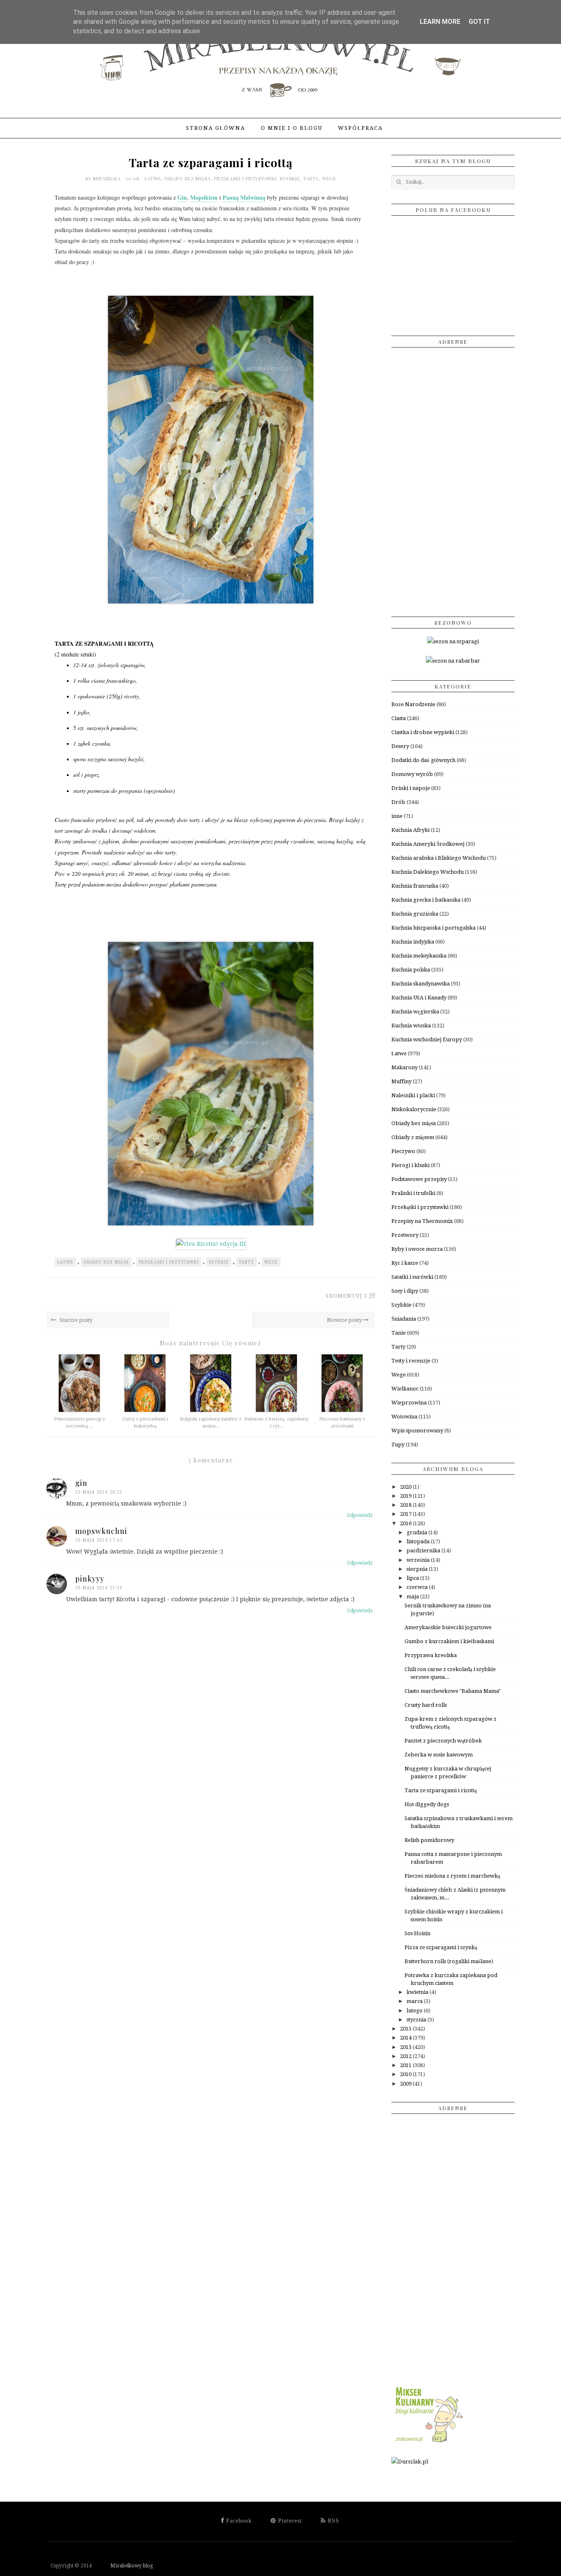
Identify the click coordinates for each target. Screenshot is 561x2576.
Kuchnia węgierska (415, 1012)
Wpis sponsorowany (417, 1431)
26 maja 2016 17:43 (99, 1540)
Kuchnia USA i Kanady (419, 998)
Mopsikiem (204, 197)
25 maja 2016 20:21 (99, 1492)
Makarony (405, 1067)
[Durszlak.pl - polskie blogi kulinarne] (410, 2462)
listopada (419, 1541)
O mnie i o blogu (292, 128)
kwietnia (418, 1992)
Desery (400, 746)
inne (397, 816)
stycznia (417, 2020)
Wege (329, 178)
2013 (406, 2047)
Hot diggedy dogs (427, 1804)
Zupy (398, 1445)
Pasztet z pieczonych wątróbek (443, 1741)
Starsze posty (75, 1320)
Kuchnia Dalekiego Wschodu (428, 872)
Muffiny (401, 1081)
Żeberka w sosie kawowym (439, 1755)
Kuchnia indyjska (413, 942)
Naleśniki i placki (413, 1095)
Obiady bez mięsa (187, 178)
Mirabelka (108, 178)
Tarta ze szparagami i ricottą (441, 1790)
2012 (406, 2056)
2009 (406, 2084)
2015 (406, 2029)
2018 (406, 1505)
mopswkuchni (101, 1531)
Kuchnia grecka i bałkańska (426, 900)
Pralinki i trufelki (413, 1193)
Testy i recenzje (411, 1361)
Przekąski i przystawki (245, 178)
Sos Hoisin (417, 1933)
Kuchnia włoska (411, 1026)
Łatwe (153, 178)
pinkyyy (90, 1579)
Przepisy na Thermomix (422, 1221)
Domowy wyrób (412, 774)
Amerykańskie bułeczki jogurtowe (448, 1627)
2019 (406, 1496)
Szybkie (290, 178)
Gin (182, 197)
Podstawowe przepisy (419, 1179)
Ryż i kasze (405, 1263)
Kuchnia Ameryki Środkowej (428, 844)
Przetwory (405, 1235)
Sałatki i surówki (412, 1277)
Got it (479, 22)
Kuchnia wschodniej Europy (427, 1039)
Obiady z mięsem (413, 1137)
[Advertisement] (453, 479)
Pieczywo (403, 1151)
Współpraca (360, 128)
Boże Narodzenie (413, 704)
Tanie (399, 1333)
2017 (406, 1514)
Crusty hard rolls (426, 1705)
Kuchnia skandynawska (421, 984)
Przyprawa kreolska (431, 1655)
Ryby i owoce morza (417, 1249)
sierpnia (418, 1569)
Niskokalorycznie (414, 1109)
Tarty (311, 178)
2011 (406, 2065)
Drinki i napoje (411, 788)
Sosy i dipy (405, 1291)
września (419, 1560)
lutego (415, 2011)
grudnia (417, 1532)
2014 (406, 2038)
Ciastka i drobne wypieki (423, 732)
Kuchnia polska (411, 970)
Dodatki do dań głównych (423, 760)
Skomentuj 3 (346, 1296)
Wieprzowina (409, 1403)
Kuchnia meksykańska (419, 956)
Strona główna (216, 128)
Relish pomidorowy (429, 1840)
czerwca (418, 1587)
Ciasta (399, 718)
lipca (413, 1578)
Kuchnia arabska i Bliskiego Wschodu (439, 858)
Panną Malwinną (244, 197)
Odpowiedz (360, 1515)
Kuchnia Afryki (410, 830)
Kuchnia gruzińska (415, 914)
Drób (398, 802)
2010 (406, 2074)
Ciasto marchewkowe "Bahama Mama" (453, 1691)
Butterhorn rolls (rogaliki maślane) (449, 1961)
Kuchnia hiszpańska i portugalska (433, 928)
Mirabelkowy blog (123, 2566)
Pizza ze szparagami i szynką (441, 1947)
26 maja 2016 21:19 (99, 1588)
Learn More (440, 22)
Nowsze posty (345, 1320)
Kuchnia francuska (415, 886)
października (424, 1550)
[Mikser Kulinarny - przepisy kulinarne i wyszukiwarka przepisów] (428, 2443)
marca (415, 2001)
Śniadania (404, 1319)
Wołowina (404, 1417)
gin (81, 1483)
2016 (406, 1523)
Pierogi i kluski (410, 1165)
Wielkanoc (405, 1389)
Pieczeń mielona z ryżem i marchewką (452, 1876)
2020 (406, 1487)
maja (413, 1596)
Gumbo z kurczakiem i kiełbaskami (449, 1641)
